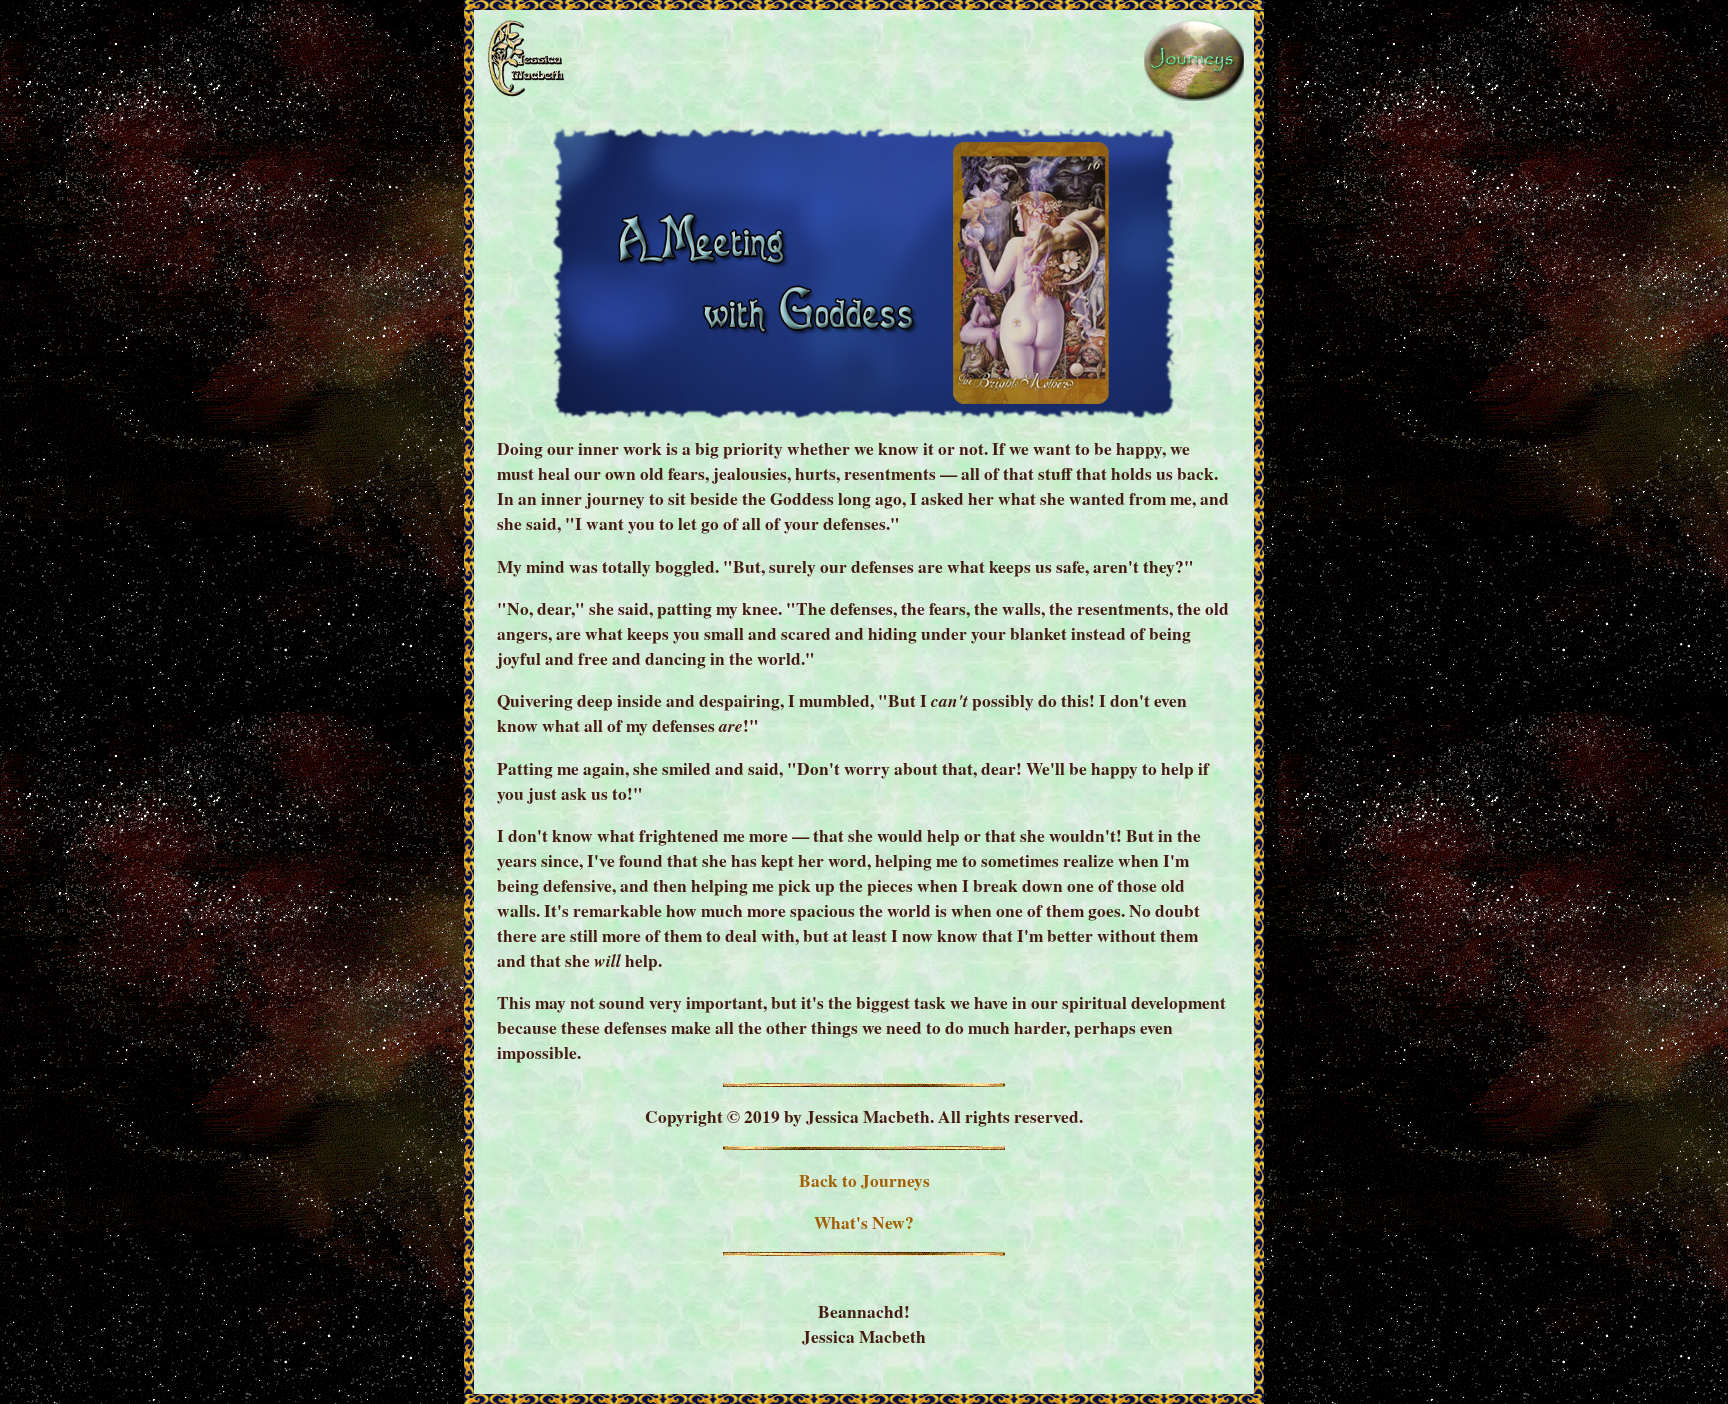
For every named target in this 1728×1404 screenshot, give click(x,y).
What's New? (864, 1222)
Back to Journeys (864, 1180)
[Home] (524, 94)
